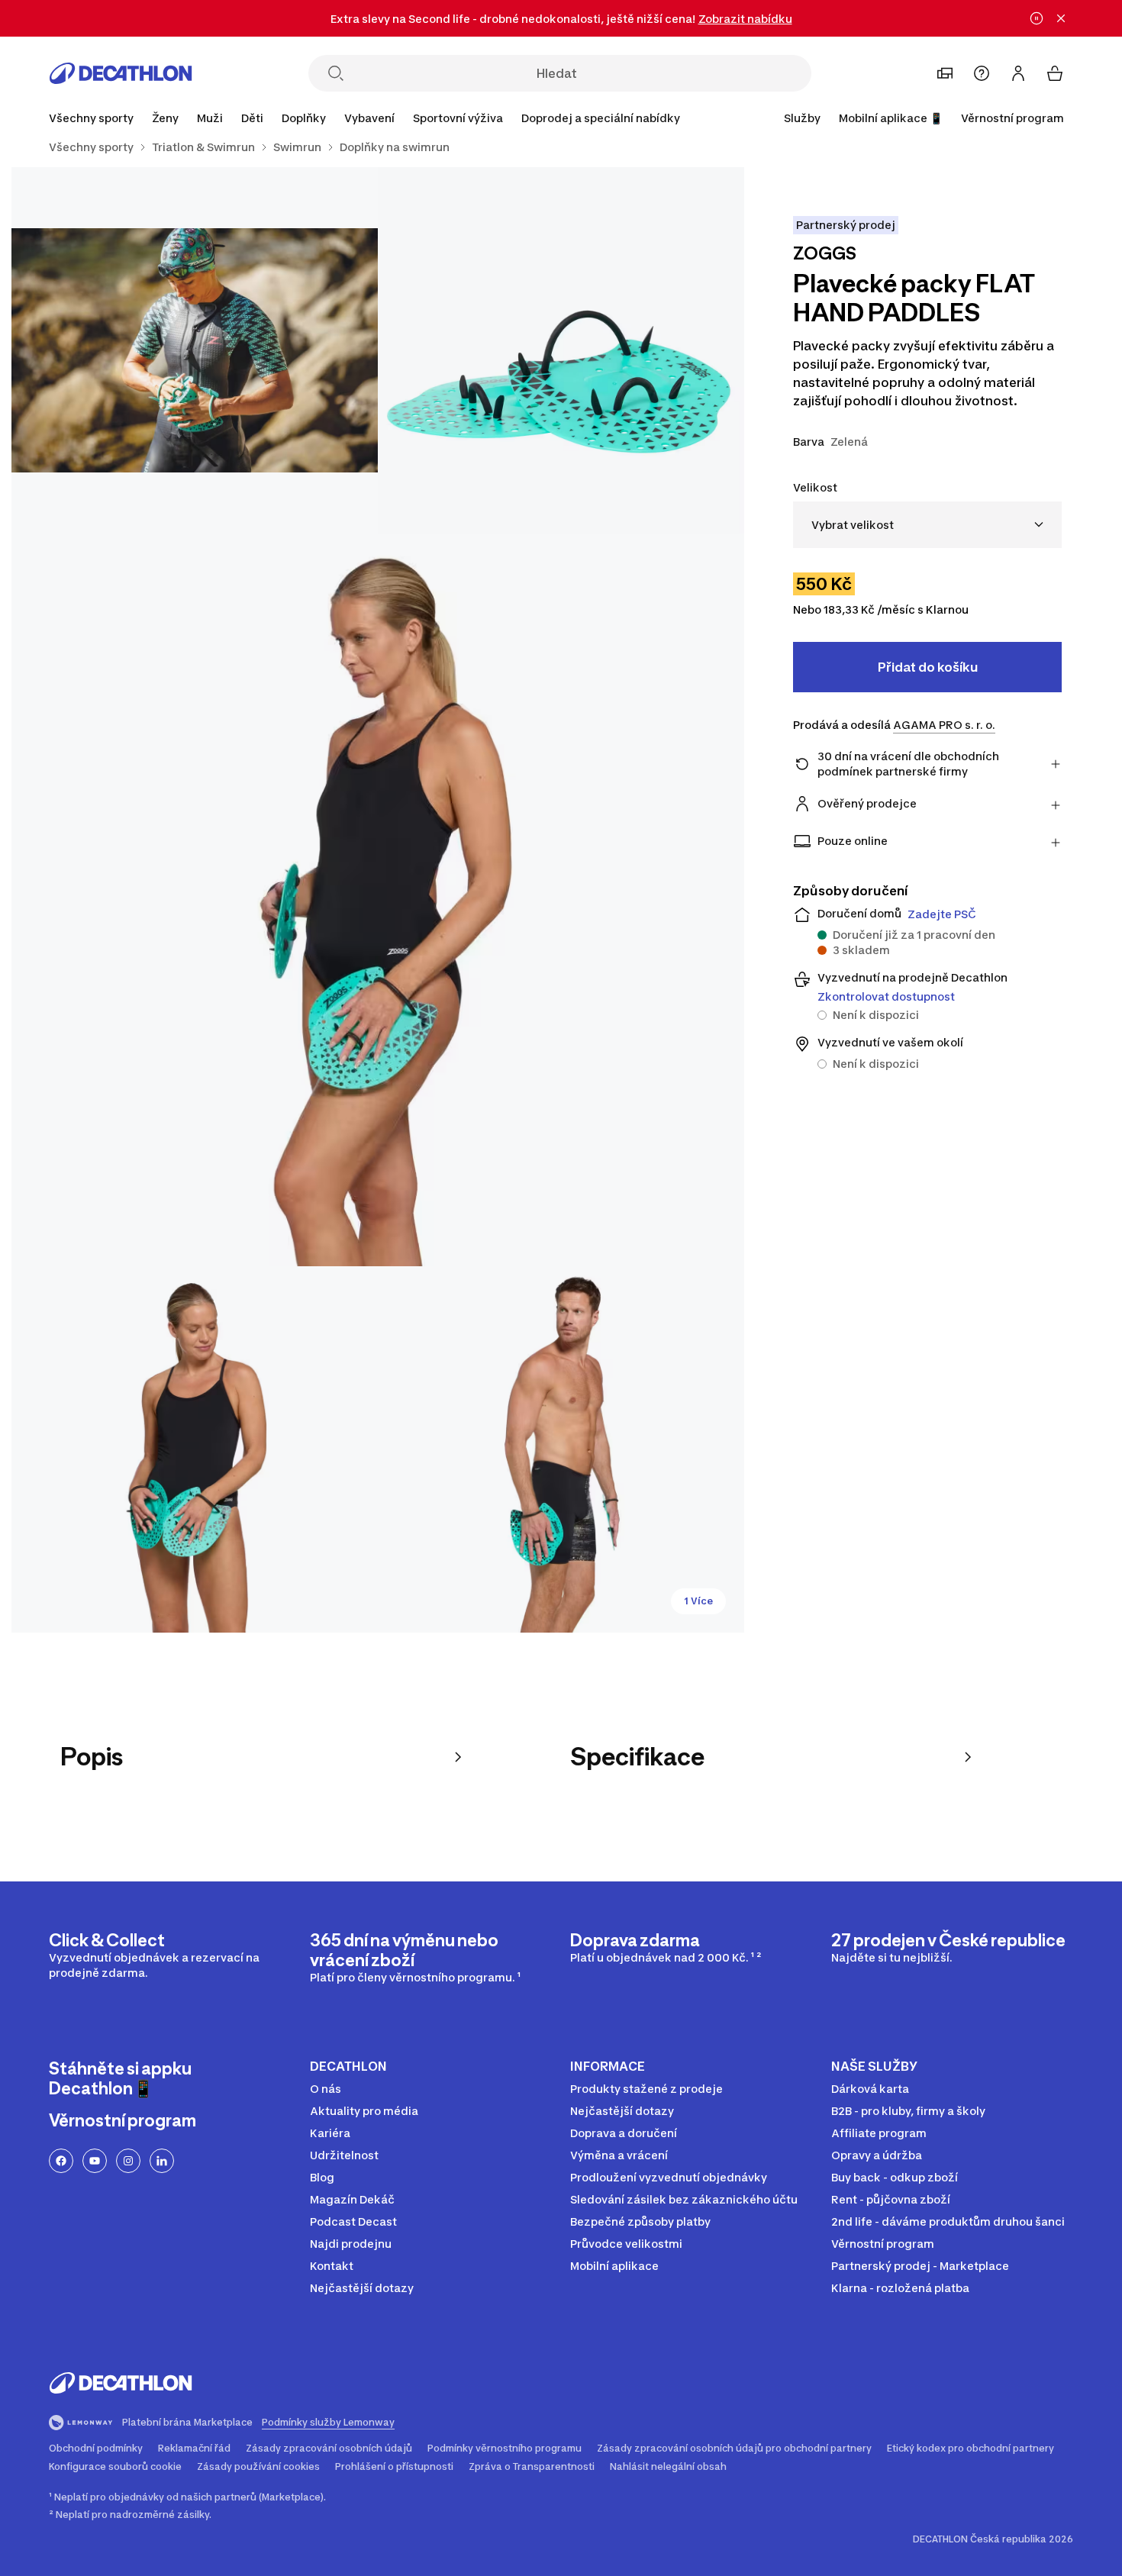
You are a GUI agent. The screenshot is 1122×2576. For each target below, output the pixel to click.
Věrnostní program (1012, 118)
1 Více (698, 1601)
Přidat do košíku (928, 667)
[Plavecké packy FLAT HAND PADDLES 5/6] (561, 1449)
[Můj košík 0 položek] (1055, 73)
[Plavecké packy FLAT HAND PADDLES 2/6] (195, 350)
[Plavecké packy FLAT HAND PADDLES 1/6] (561, 350)
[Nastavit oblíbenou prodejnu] (945, 73)
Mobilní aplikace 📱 (891, 118)
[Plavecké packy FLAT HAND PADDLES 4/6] (195, 1449)
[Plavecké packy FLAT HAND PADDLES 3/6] (378, 900)
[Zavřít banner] (1061, 18)
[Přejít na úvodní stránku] (121, 73)
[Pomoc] (982, 73)
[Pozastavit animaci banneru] (1037, 18)
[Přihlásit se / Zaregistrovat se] (1018, 73)
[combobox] (927, 525)
